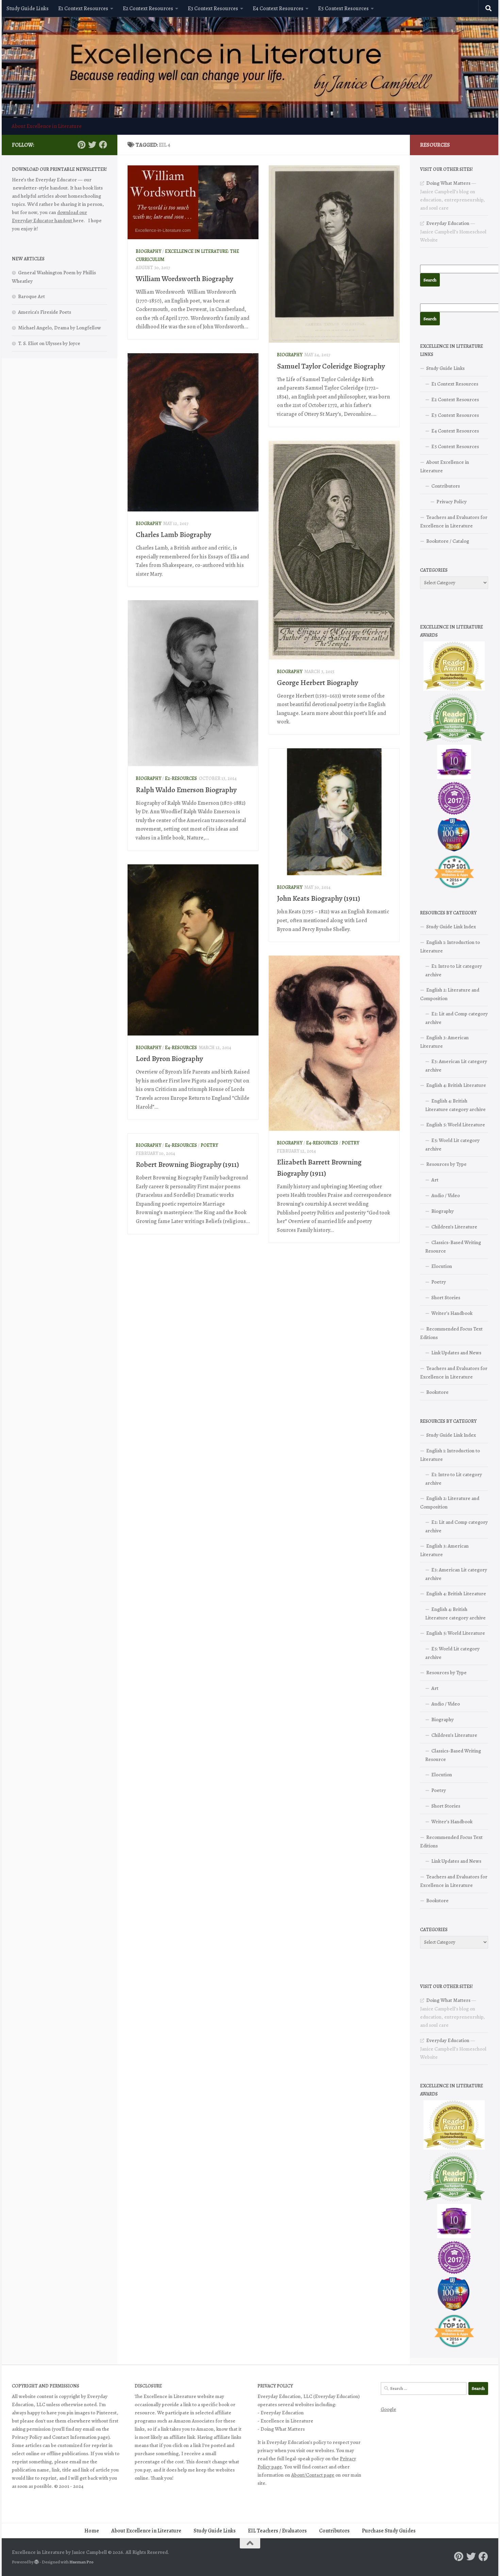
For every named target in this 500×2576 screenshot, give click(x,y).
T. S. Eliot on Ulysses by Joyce (49, 343)
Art (435, 1180)
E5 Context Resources (343, 9)
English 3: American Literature (444, 1042)
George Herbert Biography (318, 683)
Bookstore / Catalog (448, 541)
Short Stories (446, 1298)
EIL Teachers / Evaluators (277, 2531)
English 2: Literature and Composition (450, 994)
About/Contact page (313, 2475)
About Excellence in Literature (47, 126)
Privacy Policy (452, 502)
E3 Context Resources (213, 9)
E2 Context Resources (148, 9)
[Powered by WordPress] (37, 2562)
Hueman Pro (81, 2562)
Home (92, 2531)
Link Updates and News (456, 1353)
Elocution (442, 1266)
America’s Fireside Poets (45, 312)
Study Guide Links (28, 9)
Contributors (446, 486)
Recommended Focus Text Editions (451, 1333)
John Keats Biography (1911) (319, 898)
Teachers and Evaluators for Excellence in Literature (454, 521)
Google (388, 2409)
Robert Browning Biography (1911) (187, 1164)
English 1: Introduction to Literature (450, 947)
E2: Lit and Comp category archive (456, 1018)
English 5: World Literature (456, 1125)
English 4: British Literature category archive (455, 1105)
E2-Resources (181, 778)
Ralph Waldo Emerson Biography (186, 790)
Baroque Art (31, 296)
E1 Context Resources (83, 9)
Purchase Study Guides (389, 2531)
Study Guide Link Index (451, 927)
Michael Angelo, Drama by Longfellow (60, 328)
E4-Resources (181, 1048)
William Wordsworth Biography (185, 279)
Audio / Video (446, 1195)
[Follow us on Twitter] (92, 145)
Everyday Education (448, 223)
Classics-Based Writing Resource (453, 1247)
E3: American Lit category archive (456, 1066)
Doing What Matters (448, 183)
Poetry (351, 1143)
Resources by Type (446, 1164)
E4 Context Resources (278, 9)
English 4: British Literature (456, 1085)
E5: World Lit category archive (452, 1145)
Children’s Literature (454, 1227)
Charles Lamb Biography (173, 535)
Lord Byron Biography (169, 1059)
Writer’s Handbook (452, 1313)
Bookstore (437, 1392)
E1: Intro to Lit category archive (454, 970)
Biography (148, 251)
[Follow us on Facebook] (103, 145)
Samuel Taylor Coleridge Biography (331, 366)
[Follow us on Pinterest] (81, 145)
